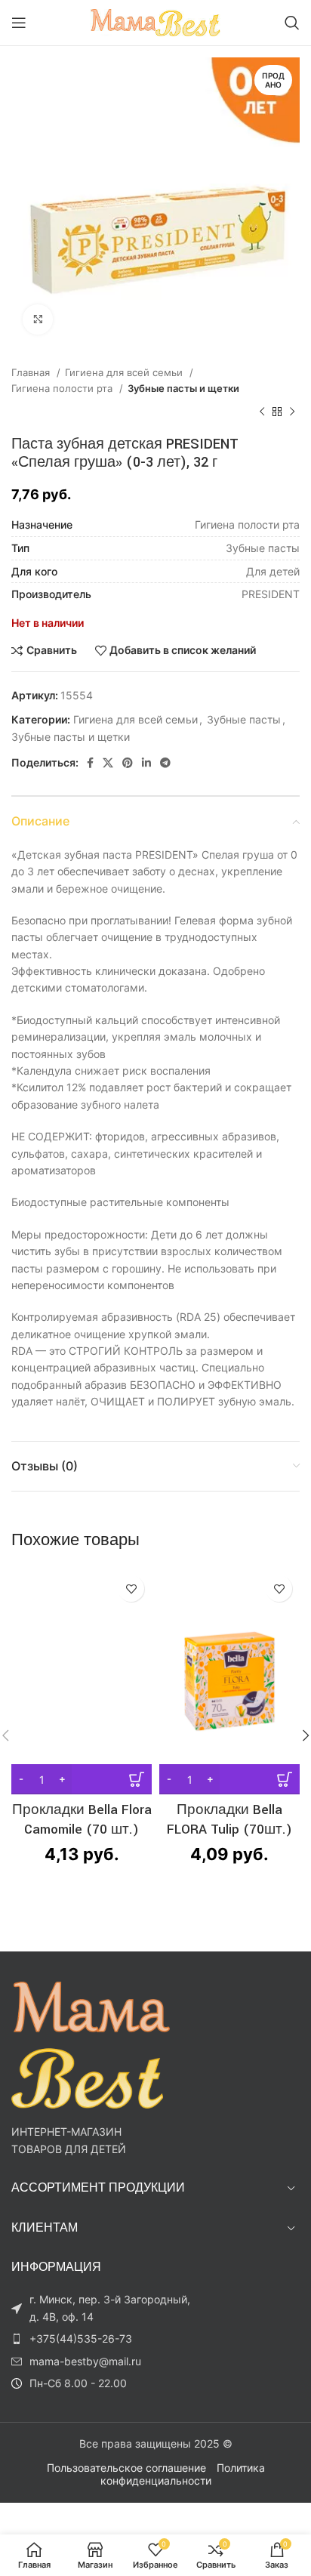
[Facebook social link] (90, 763)
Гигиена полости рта (63, 388)
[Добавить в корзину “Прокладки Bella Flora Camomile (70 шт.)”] (82, 1779)
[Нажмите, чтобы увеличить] (38, 319)
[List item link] (106, 2339)
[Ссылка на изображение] (91, 2044)
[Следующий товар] (292, 412)
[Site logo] (156, 22)
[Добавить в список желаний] (131, 1589)
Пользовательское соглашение (126, 2468)
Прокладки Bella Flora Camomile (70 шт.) (82, 1820)
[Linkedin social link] (146, 763)
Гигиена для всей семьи (125, 372)
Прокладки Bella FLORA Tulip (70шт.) (229, 1820)
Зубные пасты (244, 719)
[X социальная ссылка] (108, 763)
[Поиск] (292, 23)
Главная (32, 372)
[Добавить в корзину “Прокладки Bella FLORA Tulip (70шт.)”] (229, 1779)
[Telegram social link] (165, 763)
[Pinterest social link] (128, 763)
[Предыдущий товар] (262, 412)
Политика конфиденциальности (183, 2474)
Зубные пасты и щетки (183, 388)
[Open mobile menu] (19, 23)
